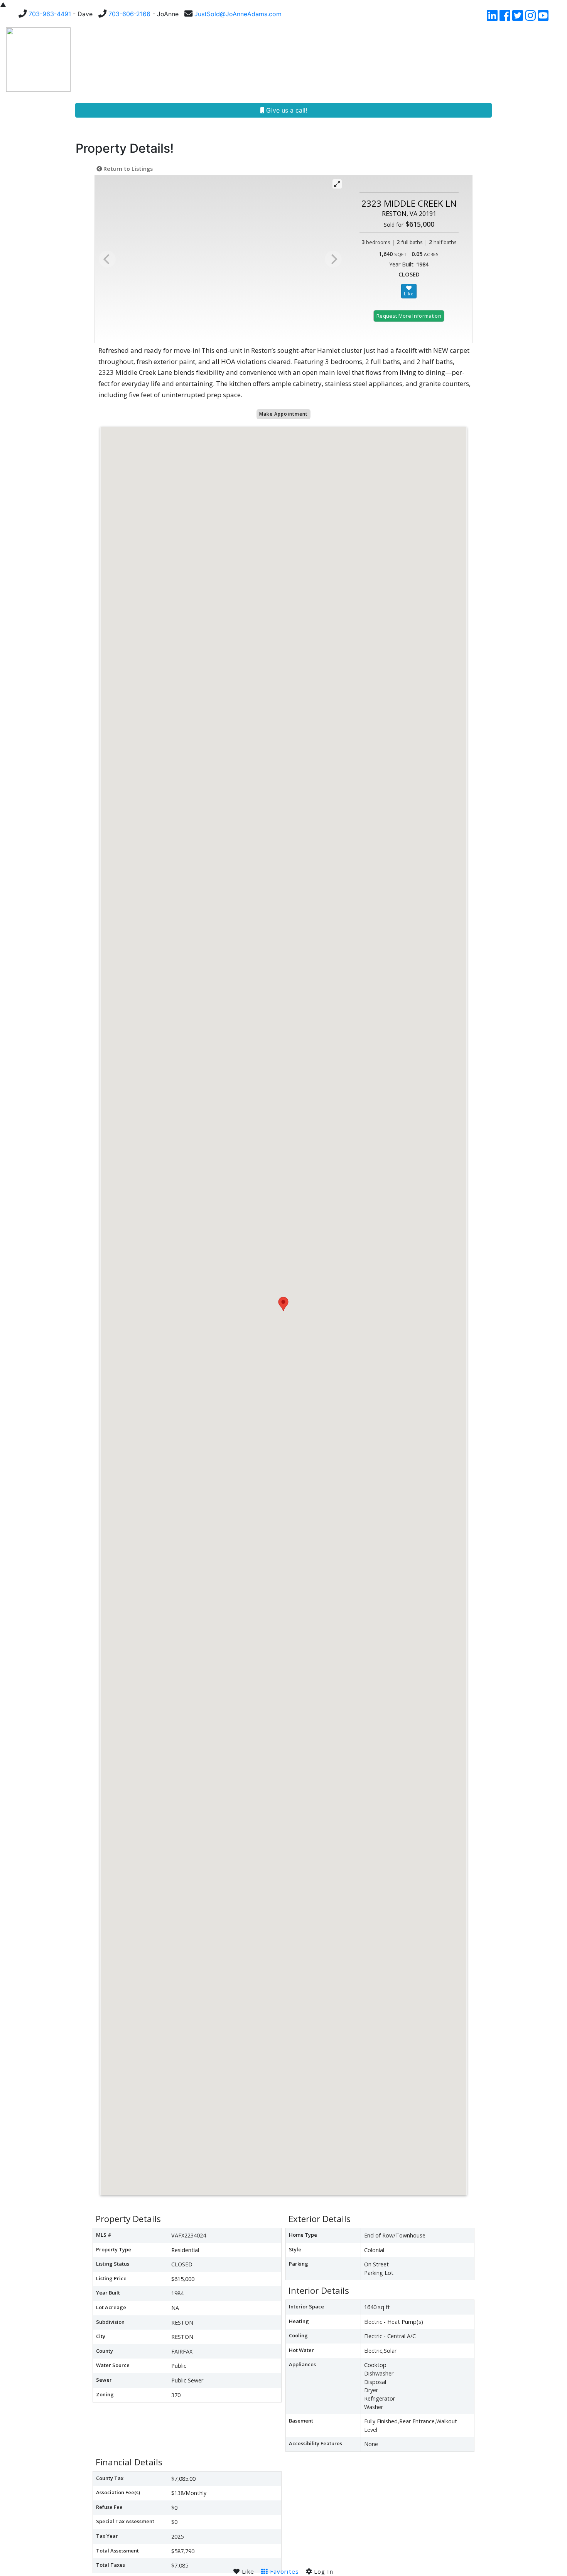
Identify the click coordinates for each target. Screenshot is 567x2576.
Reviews (321, 60)
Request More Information (409, 316)
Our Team (274, 60)
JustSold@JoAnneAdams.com (238, 14)
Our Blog (419, 60)
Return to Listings (127, 169)
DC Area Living (469, 60)
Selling (229, 60)
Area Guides (367, 60)
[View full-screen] (337, 184)
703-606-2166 (129, 14)
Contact (518, 60)
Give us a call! (286, 110)
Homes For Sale (139, 60)
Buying (193, 60)
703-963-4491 (50, 14)
